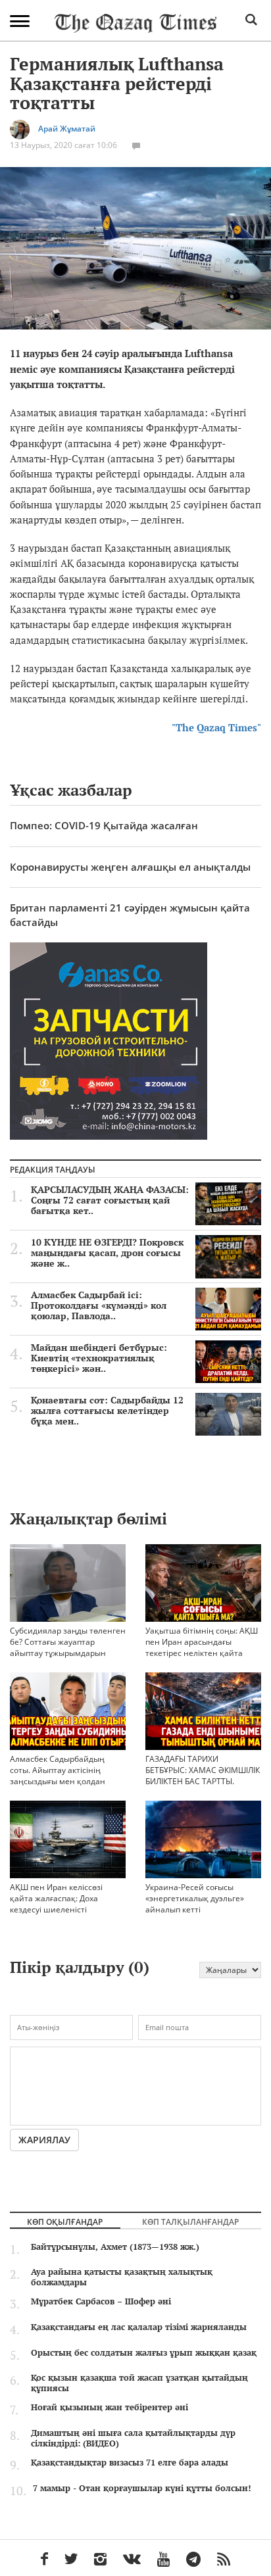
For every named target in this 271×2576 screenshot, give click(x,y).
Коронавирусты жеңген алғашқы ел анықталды (130, 867)
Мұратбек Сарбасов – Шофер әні (101, 2301)
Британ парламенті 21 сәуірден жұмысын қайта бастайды (130, 914)
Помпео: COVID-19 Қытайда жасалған (104, 825)
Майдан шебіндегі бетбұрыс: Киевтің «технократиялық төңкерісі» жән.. (99, 1358)
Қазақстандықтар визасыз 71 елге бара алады (130, 2462)
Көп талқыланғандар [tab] (190, 2222)
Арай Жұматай (67, 129)
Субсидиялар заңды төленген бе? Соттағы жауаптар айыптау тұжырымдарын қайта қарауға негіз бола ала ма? (68, 1653)
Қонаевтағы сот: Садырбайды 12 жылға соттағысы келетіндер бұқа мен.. (107, 1411)
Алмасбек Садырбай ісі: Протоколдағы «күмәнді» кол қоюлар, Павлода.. (99, 1305)
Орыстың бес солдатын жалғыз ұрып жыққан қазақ (144, 2352)
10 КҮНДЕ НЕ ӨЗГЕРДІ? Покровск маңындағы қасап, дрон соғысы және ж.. (107, 1253)
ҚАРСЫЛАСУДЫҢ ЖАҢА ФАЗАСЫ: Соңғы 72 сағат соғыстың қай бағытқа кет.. (110, 1200)
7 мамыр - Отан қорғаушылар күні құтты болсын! (142, 2488)
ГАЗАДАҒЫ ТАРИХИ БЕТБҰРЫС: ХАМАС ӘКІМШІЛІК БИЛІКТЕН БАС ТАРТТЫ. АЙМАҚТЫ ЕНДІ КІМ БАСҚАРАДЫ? (203, 1782)
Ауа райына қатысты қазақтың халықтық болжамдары (122, 2277)
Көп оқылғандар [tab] (65, 2222)
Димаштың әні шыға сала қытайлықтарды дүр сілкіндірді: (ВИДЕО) (133, 2438)
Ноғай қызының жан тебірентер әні (110, 2407)
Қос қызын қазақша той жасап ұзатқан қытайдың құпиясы (139, 2383)
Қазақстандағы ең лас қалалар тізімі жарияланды (139, 2327)
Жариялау (44, 2140)
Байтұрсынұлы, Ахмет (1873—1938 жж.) (115, 2247)
